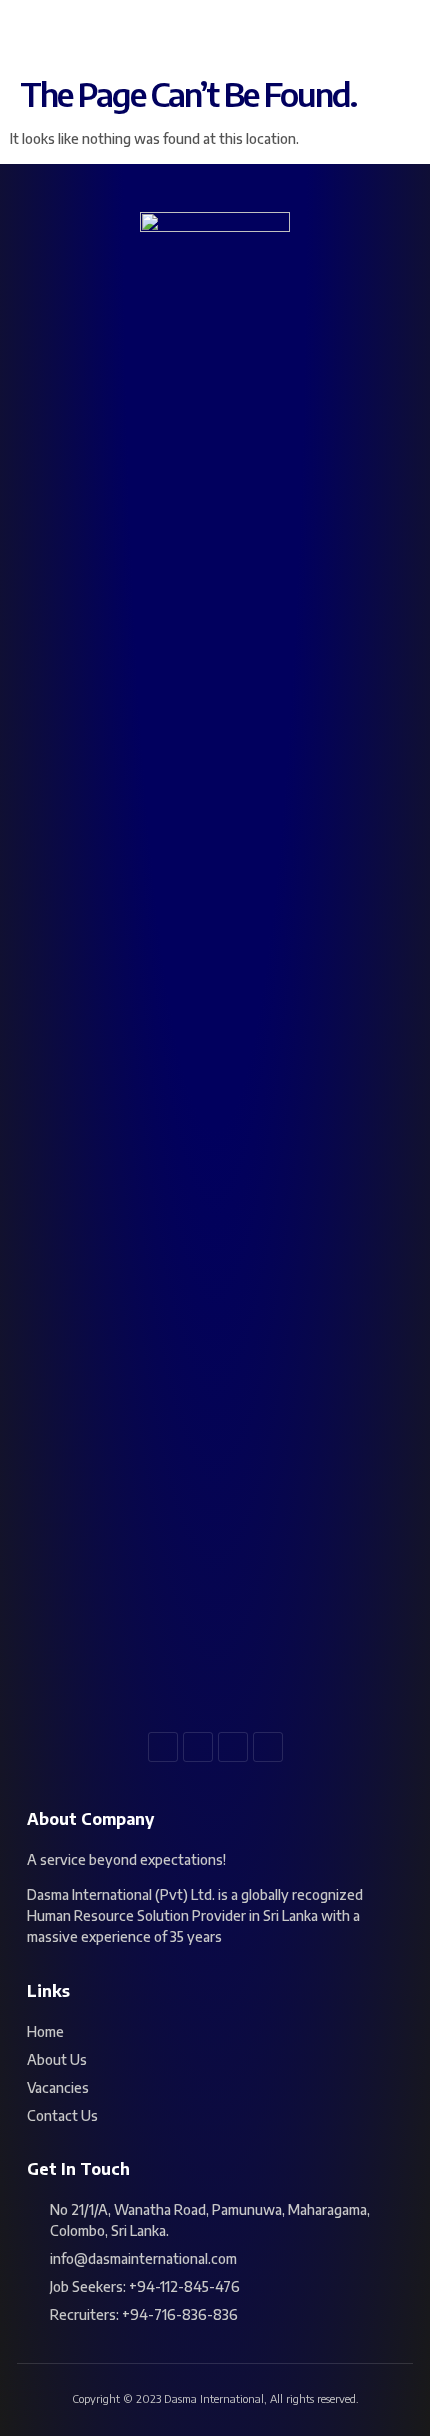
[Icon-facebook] (163, 1747)
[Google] (268, 1747)
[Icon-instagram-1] (198, 1747)
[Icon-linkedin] (233, 1747)
